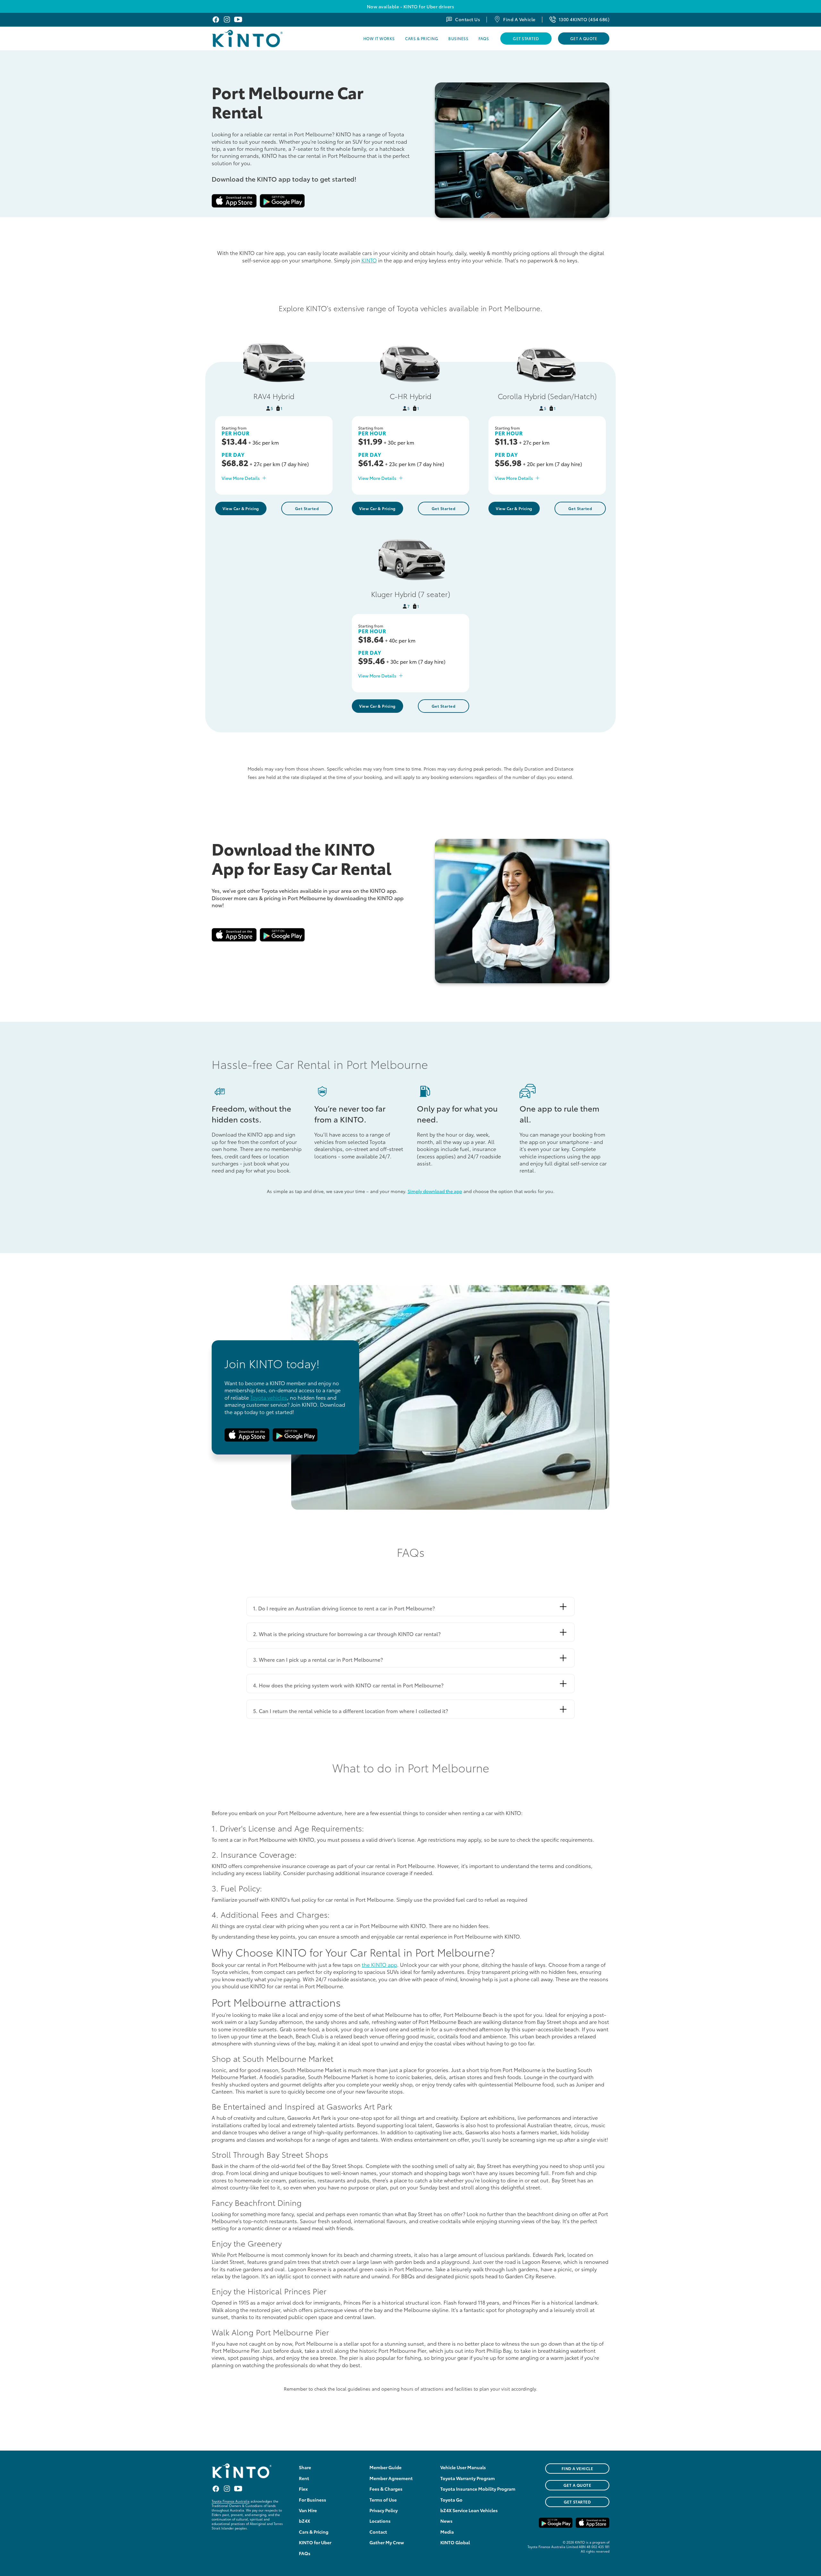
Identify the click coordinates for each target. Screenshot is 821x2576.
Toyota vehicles (269, 1397)
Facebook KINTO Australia (216, 19)
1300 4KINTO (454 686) (584, 19)
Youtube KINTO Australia (238, 19)
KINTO (369, 260)
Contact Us (468, 19)
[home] (264, 38)
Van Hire (308, 2510)
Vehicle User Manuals (463, 2467)
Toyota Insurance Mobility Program (478, 2489)
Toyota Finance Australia (231, 2501)
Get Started (526, 38)
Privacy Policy (384, 2510)
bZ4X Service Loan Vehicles (469, 2510)
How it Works (379, 38)
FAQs (484, 38)
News (446, 2521)
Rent (304, 2478)
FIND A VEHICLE (577, 2468)
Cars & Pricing (422, 38)
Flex (303, 2489)
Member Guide (385, 2467)
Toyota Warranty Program (468, 2478)
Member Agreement (391, 2478)
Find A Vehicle (519, 19)
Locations (380, 2521)
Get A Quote (584, 38)
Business (458, 38)
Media (447, 2532)
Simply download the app (435, 1191)
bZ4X (305, 2521)
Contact (378, 2532)
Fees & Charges (386, 2489)
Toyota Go (451, 2500)
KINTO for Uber (315, 2542)
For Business (313, 2500)
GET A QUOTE (577, 2485)
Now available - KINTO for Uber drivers (410, 6)
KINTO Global (455, 2542)
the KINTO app (379, 1964)
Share (305, 2467)
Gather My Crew (387, 2542)
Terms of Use (383, 2500)
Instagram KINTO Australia (227, 19)
